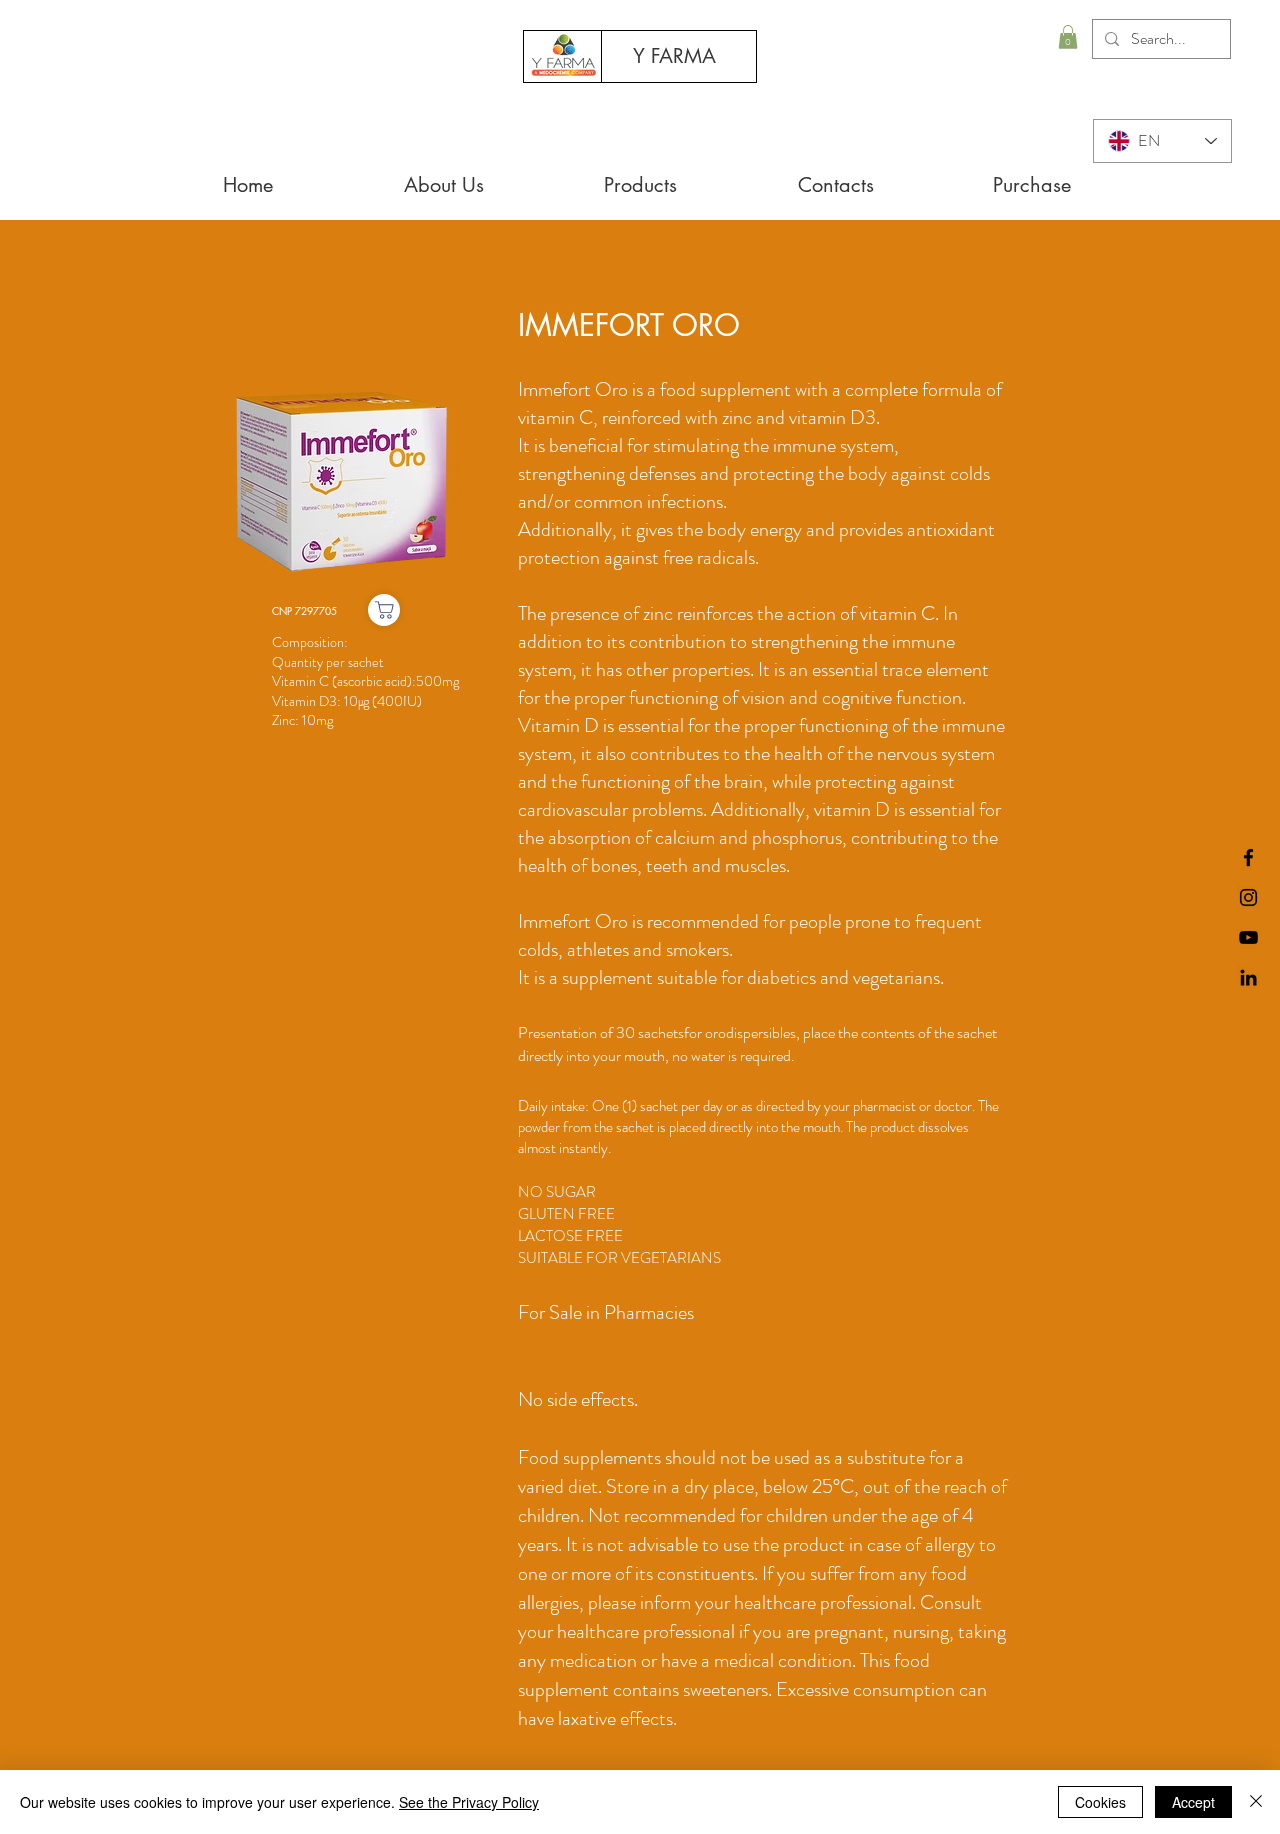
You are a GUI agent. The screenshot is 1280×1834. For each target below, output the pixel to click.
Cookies (1100, 1802)
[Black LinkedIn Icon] (1248, 977)
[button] (1068, 37)
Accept (1193, 1802)
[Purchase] (384, 610)
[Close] (1256, 1802)
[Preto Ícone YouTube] (1248, 937)
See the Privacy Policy (469, 1802)
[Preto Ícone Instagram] (1248, 897)
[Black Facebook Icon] (1248, 857)
